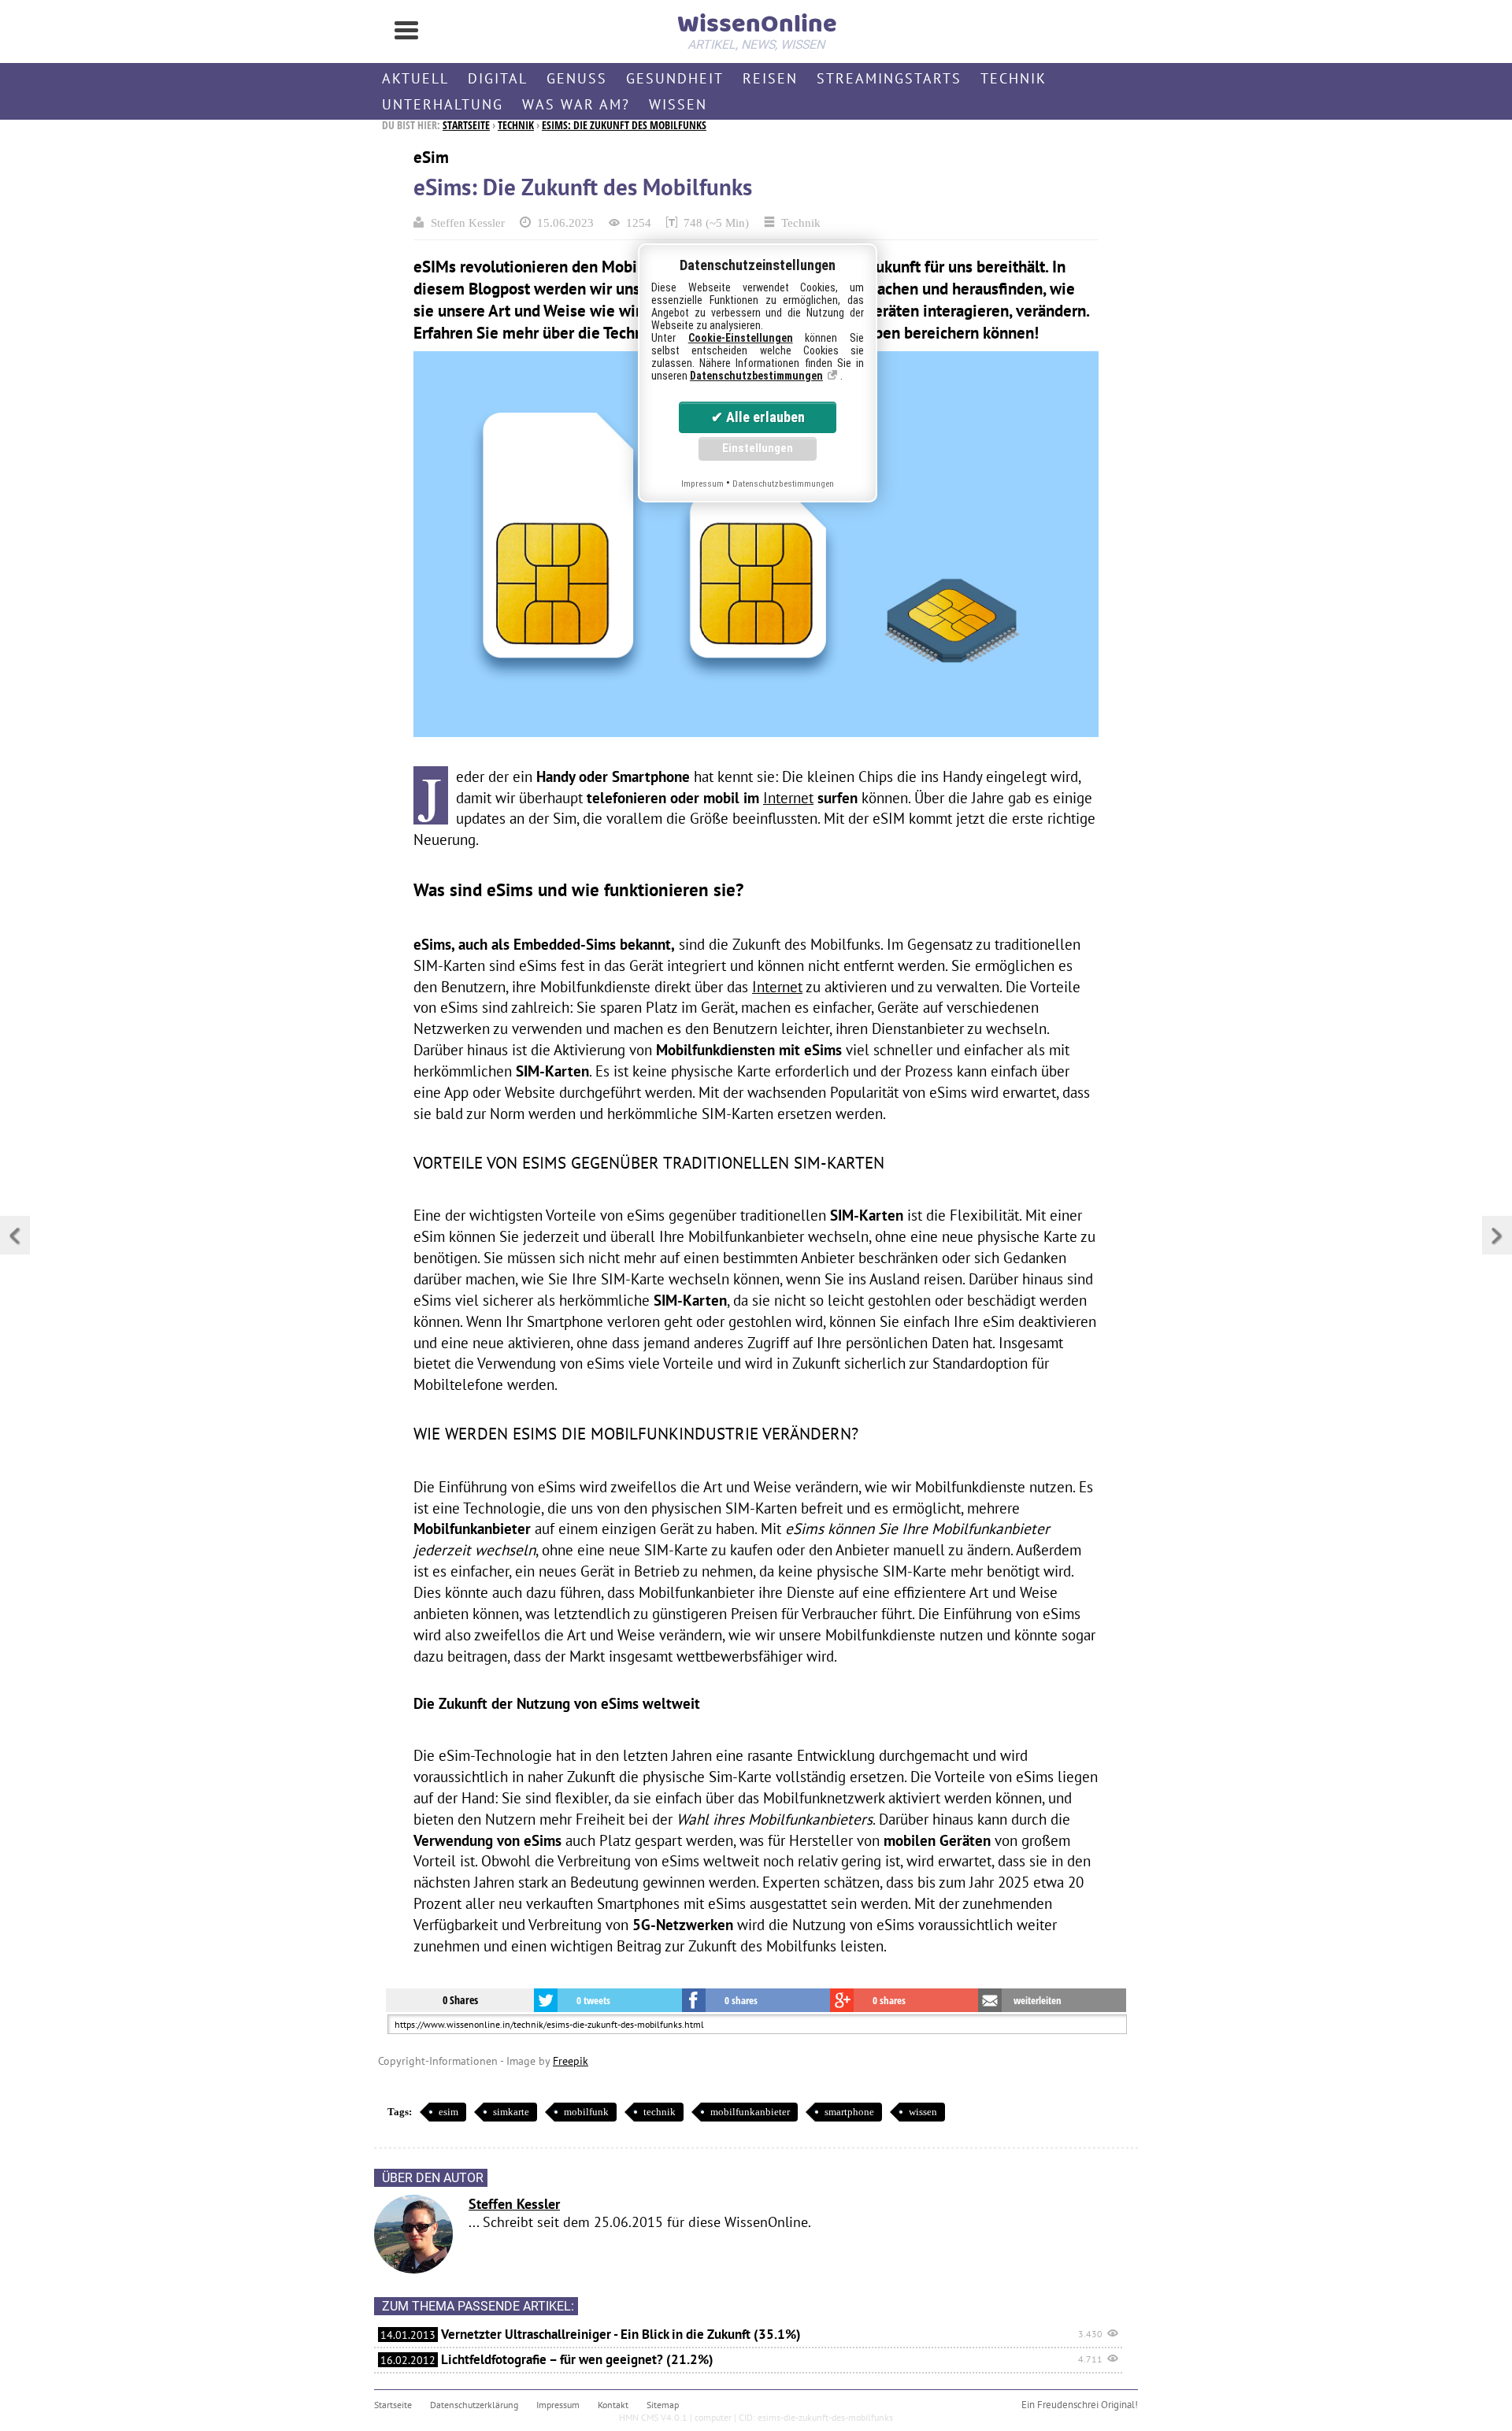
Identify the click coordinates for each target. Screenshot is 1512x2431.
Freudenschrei (1068, 2405)
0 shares (741, 2000)
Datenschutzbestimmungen (756, 376)
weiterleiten (1038, 2000)
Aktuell (415, 78)
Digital (498, 78)
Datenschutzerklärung (474, 2405)
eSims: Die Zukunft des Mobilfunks (624, 125)
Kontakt (613, 2405)
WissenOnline (756, 28)
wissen (923, 2112)
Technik (1014, 78)
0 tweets (593, 2000)
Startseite (466, 125)
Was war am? (576, 104)
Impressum (558, 2405)
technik (660, 2112)
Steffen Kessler (468, 222)
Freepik (571, 2060)
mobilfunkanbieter (750, 2112)
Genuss (577, 78)
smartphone (849, 2112)
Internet (788, 797)
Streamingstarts (889, 78)
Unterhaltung (443, 104)
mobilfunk (586, 2112)
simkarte (511, 2112)
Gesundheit (675, 78)
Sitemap (663, 2405)
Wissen (678, 104)
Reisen (770, 78)
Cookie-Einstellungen (741, 338)
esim (448, 2112)
